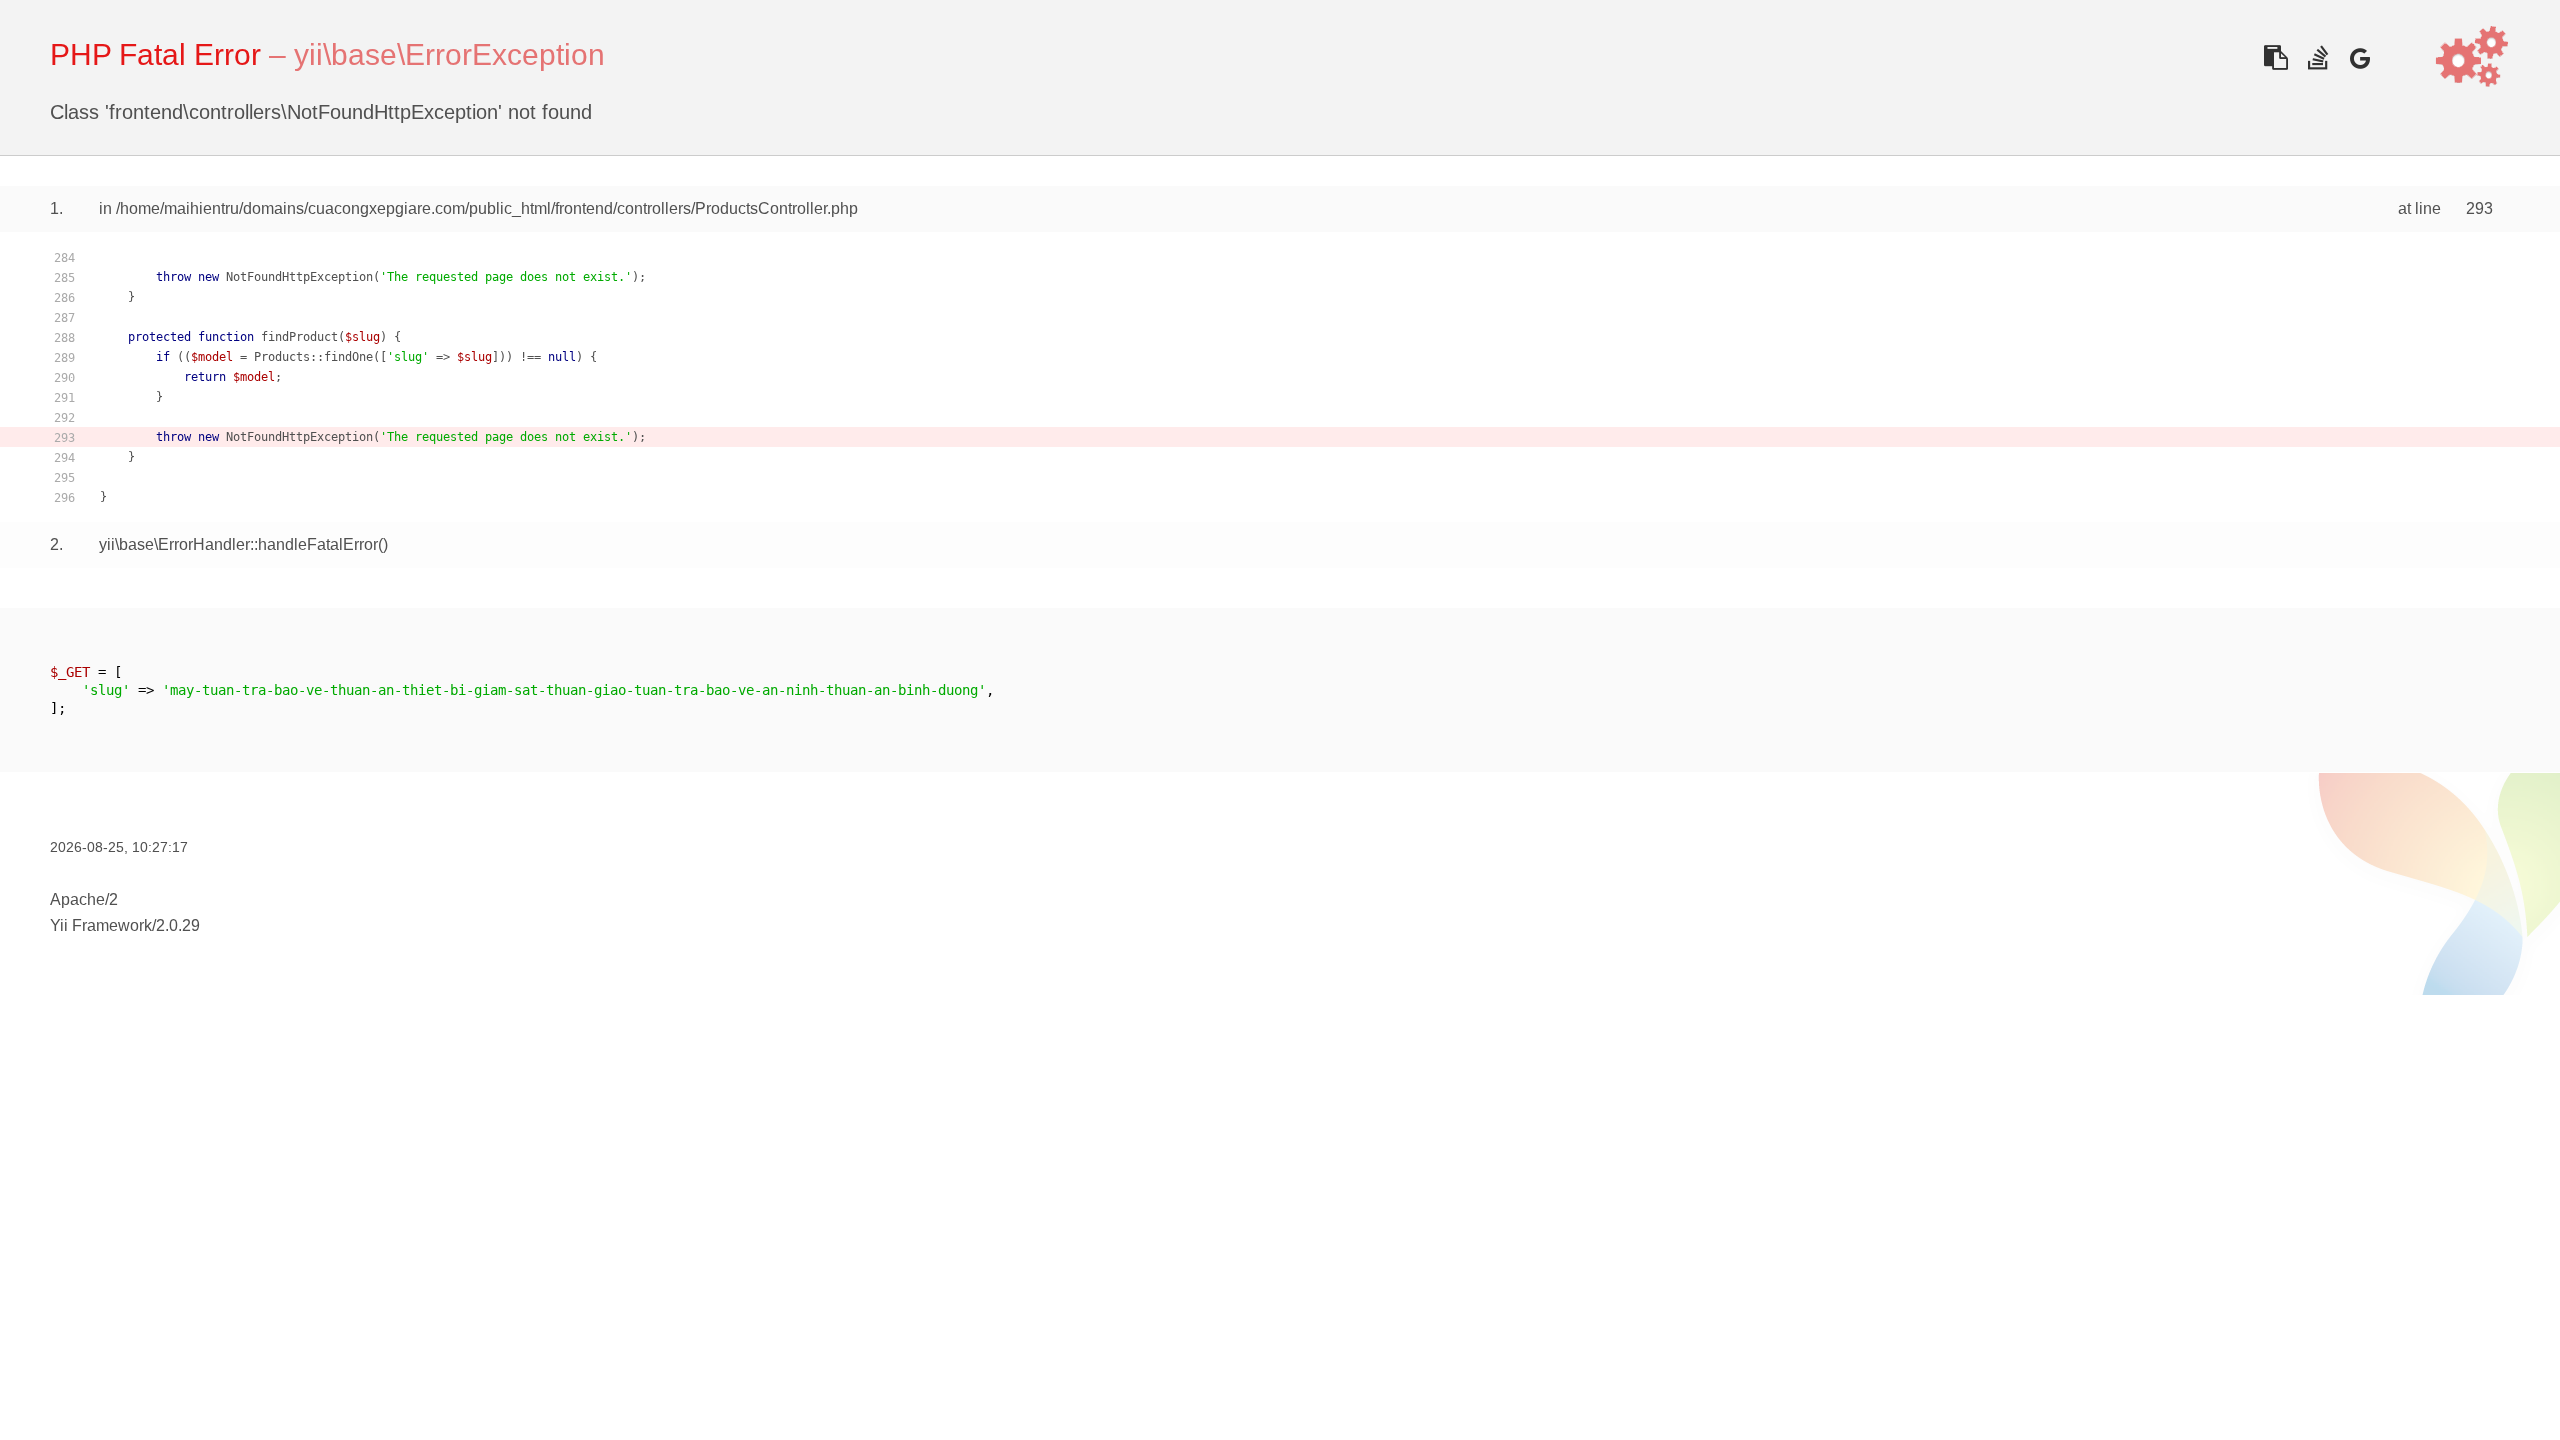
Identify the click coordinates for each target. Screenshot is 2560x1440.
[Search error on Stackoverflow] (2317, 57)
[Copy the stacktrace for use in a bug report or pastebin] (2275, 57)
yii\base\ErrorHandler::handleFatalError (238, 544)
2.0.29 (178, 925)
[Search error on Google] (2359, 57)
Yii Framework (101, 925)
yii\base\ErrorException (449, 54)
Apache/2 (84, 899)
